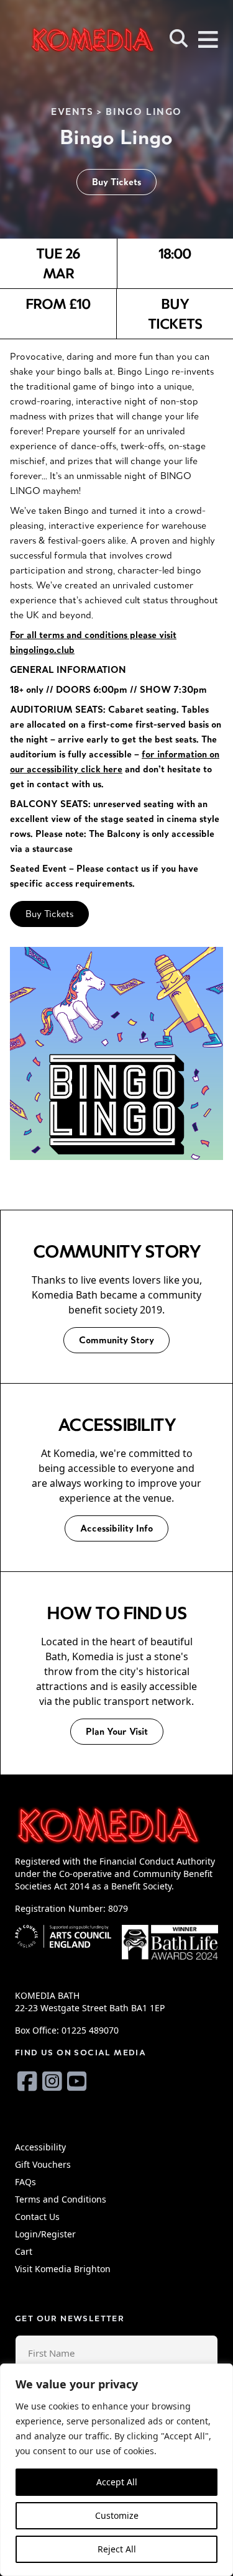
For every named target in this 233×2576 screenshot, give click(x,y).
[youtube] (77, 2081)
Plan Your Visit (117, 1731)
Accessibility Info (116, 1528)
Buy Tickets (116, 182)
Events (72, 112)
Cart (24, 2251)
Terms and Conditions (61, 2199)
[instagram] (52, 2081)
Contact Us (37, 2217)
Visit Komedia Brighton (63, 2269)
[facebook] (27, 2081)
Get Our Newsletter (70, 2318)
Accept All (117, 2482)
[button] (179, 39)
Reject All (117, 2549)
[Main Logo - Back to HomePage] (75, 39)
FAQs (25, 2182)
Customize (117, 2515)
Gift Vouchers (43, 2164)
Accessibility (40, 2147)
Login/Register (45, 2234)
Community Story (116, 1340)
